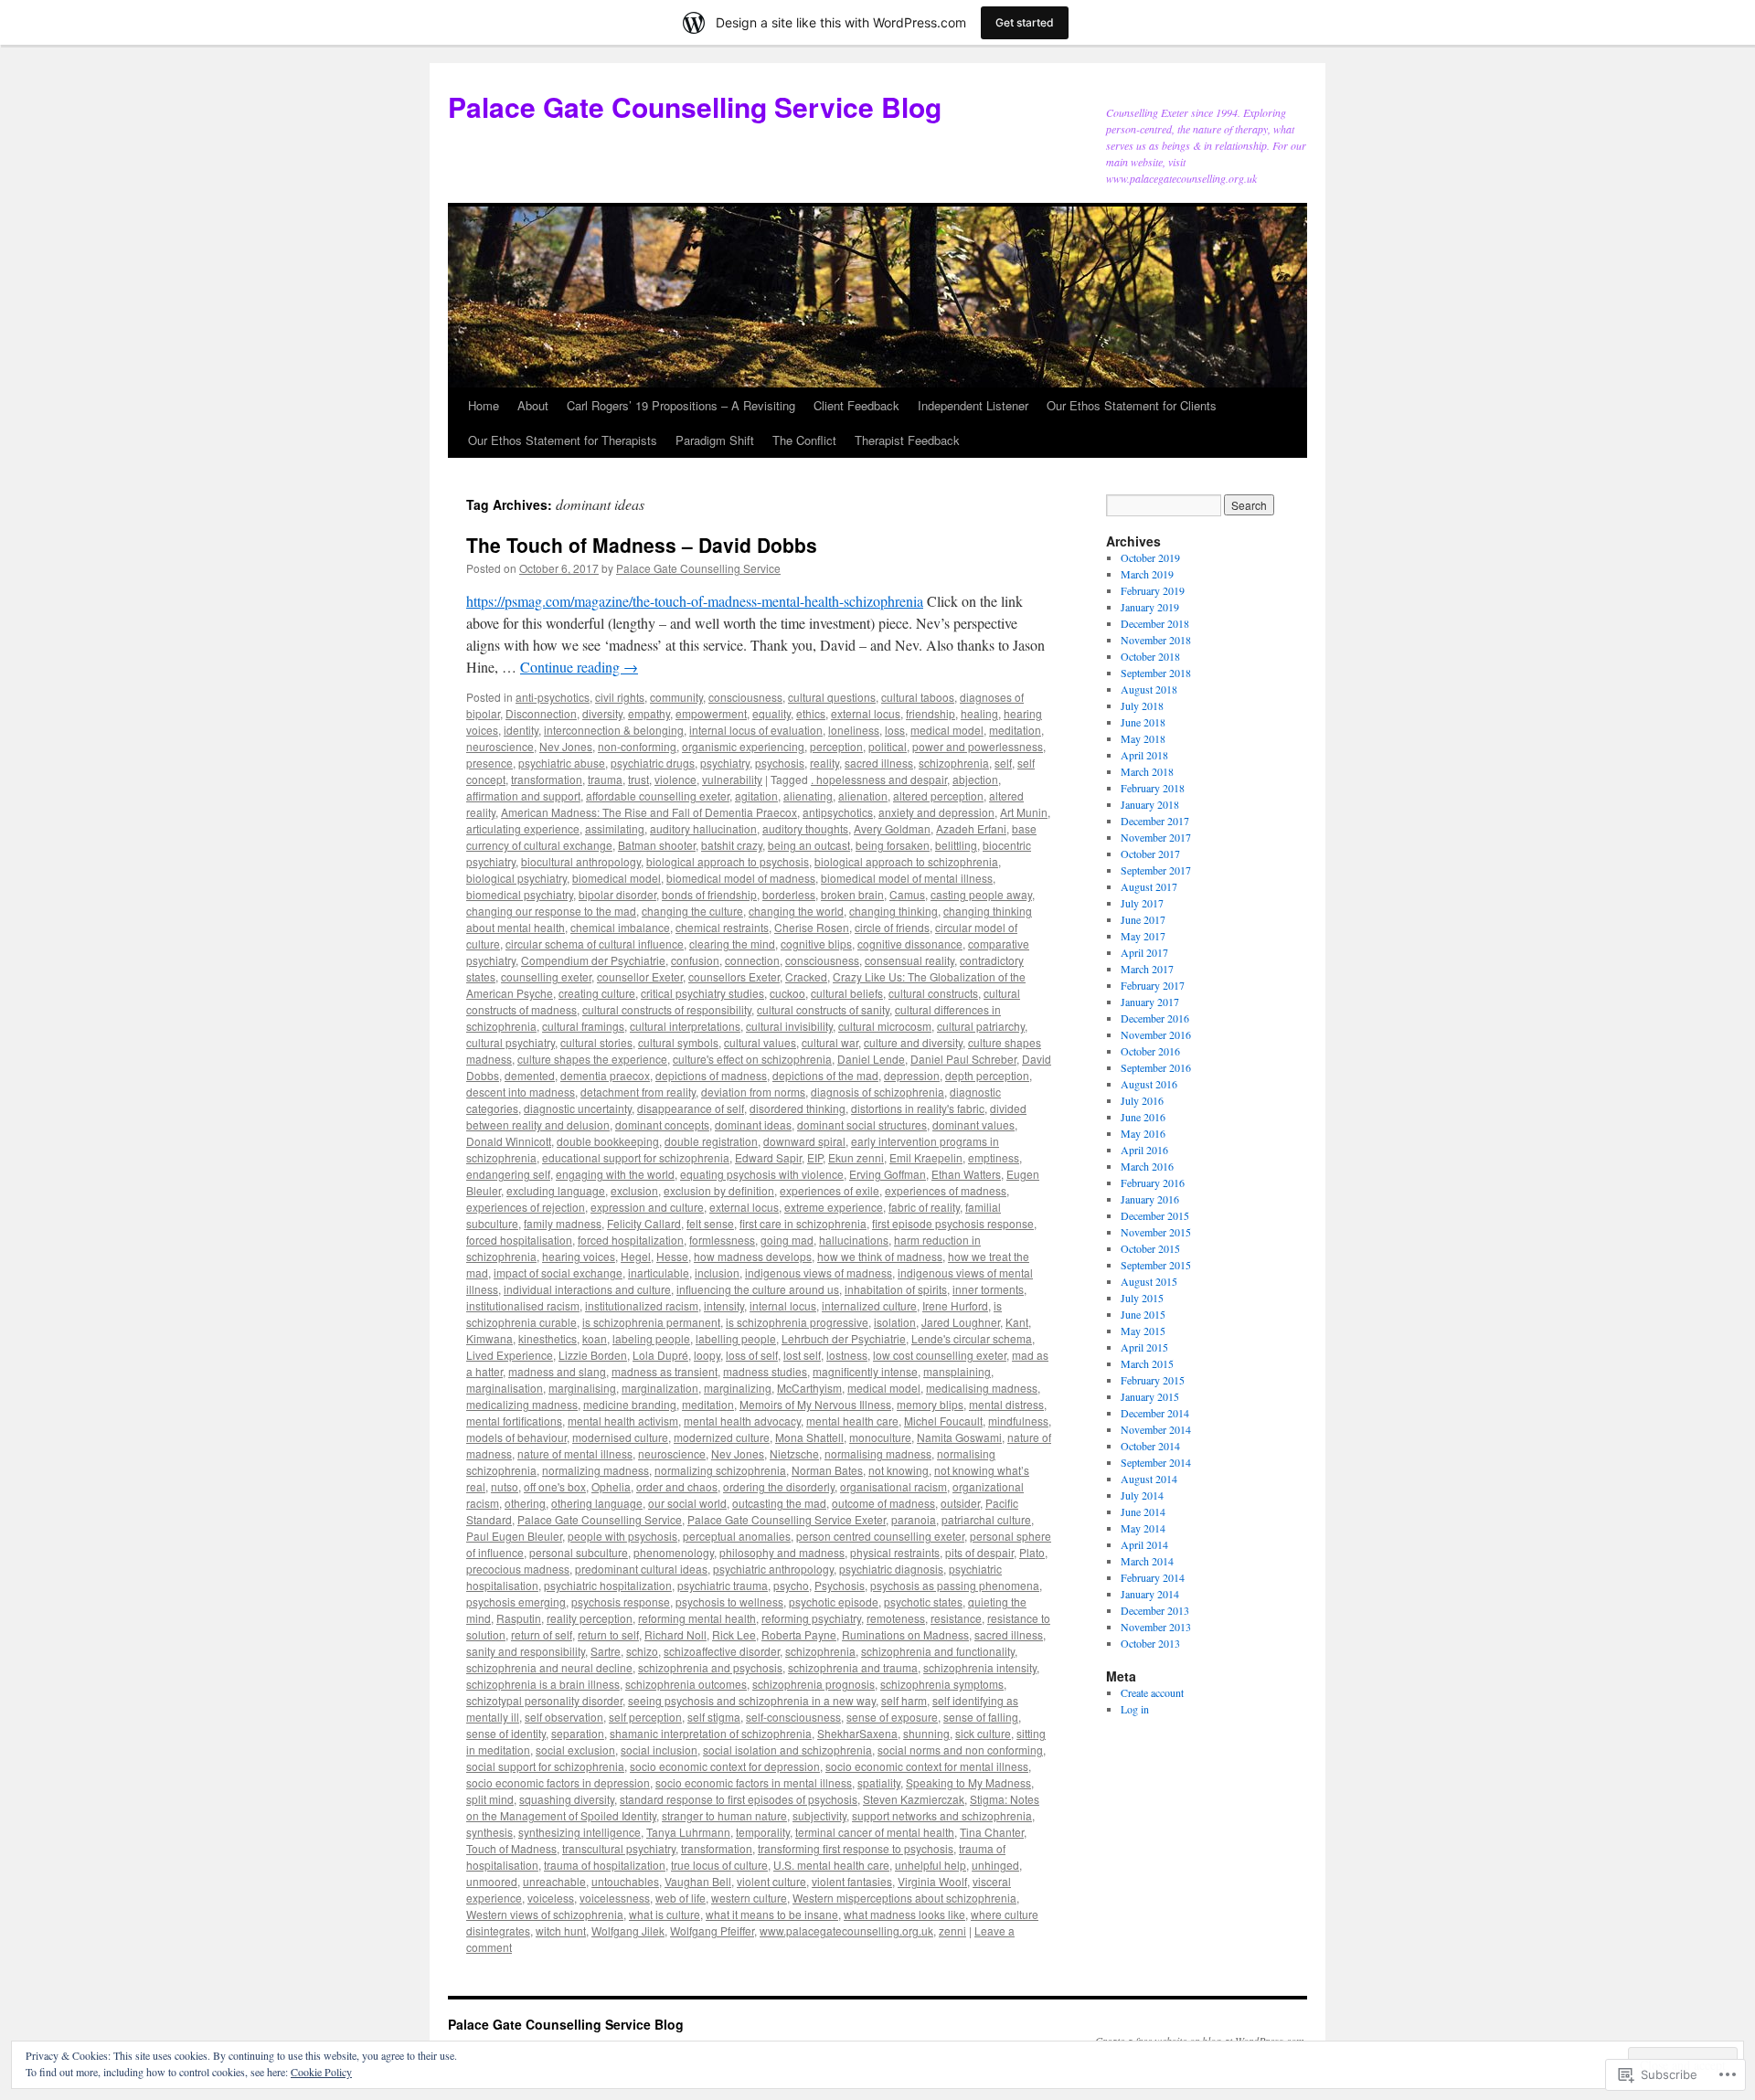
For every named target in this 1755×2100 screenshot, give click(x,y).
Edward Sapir (768, 1157)
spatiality (879, 1782)
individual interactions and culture (587, 1289)
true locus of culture (719, 1865)
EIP (815, 1157)
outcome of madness (883, 1503)
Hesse (672, 1256)
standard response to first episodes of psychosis (739, 1799)
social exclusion (575, 1750)
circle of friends (892, 927)
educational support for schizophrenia (636, 1157)
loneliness (854, 730)
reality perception (590, 1618)
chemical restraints (722, 927)
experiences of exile (830, 1190)
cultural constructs (933, 993)
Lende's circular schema (972, 1338)
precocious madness (518, 1569)
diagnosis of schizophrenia (877, 1092)
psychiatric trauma (723, 1585)
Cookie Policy (321, 2072)
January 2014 (1150, 1594)
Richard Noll (675, 1634)
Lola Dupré (660, 1355)
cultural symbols (678, 1042)
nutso (505, 1486)
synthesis (489, 1832)
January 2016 (1150, 1199)
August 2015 (1149, 1281)
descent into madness (521, 1092)
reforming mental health (697, 1618)
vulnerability (732, 779)
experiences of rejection (526, 1207)
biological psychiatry (516, 878)
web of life (681, 1898)
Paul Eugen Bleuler (514, 1536)
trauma (605, 779)
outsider (960, 1503)
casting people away (981, 894)
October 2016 (1150, 1051)
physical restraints (895, 1552)
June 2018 (1143, 722)
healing (979, 713)
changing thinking (893, 911)
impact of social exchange (558, 1273)
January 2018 (1150, 804)
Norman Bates (827, 1470)
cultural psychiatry (511, 1042)
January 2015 (1150, 1396)
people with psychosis (622, 1536)
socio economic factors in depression (558, 1782)
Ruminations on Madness (905, 1634)
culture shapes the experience (592, 1059)
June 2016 (1143, 1117)
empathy (649, 713)
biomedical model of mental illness (907, 878)
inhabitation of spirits (896, 1289)
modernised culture (620, 1437)
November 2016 (1156, 1034)
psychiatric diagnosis (891, 1569)
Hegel (636, 1256)
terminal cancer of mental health (875, 1832)
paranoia (914, 1519)
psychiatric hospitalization (608, 1585)
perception (836, 746)
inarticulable (659, 1273)
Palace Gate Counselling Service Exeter (787, 1519)
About (533, 405)
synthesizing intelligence (580, 1832)
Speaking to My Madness (968, 1782)
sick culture (983, 1733)
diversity (602, 713)
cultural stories (596, 1042)
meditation (1015, 730)
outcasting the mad (779, 1503)
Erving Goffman (888, 1174)
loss (895, 730)
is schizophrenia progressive (797, 1322)
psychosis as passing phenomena (955, 1585)
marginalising (582, 1388)
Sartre (606, 1651)
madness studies (765, 1371)
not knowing (899, 1470)
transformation (547, 779)
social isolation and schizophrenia (787, 1750)
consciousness (745, 697)
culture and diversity (913, 1042)
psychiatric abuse (562, 763)
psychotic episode (834, 1602)
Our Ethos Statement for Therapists (563, 440)
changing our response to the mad (551, 911)
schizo (642, 1651)
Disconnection (541, 713)
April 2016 (1144, 1150)
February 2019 (1153, 590)
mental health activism (623, 1421)
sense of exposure (892, 1717)
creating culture (597, 993)
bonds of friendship (709, 894)
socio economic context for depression (725, 1766)
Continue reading (579, 667)
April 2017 (1144, 952)
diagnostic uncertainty (578, 1108)
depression (912, 1075)
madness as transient (665, 1371)
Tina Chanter (992, 1832)
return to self (608, 1634)
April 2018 (1144, 755)
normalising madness (878, 1453)
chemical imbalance (620, 927)
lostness (847, 1355)
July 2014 (1142, 1495)
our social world (687, 1503)
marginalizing (738, 1388)
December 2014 (1155, 1413)
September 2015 (1156, 1265)
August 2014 (1149, 1479)
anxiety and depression (936, 812)
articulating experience (523, 828)
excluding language (556, 1190)
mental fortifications (514, 1421)
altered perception (938, 795)
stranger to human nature (724, 1815)
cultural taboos (918, 697)
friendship (931, 713)
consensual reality (909, 960)
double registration (711, 1141)
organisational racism (893, 1486)
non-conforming (637, 746)
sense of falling (981, 1717)
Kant (1017, 1322)
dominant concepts (662, 1124)
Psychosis (840, 1585)
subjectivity (819, 1815)
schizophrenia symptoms (942, 1684)
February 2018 (1153, 788)
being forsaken (893, 845)
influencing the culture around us (758, 1289)
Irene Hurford (955, 1305)
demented (530, 1075)
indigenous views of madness (819, 1273)
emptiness (994, 1157)
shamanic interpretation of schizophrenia (711, 1733)
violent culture (771, 1881)
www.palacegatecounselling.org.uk (846, 1930)
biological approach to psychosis (728, 861)
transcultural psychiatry (619, 1848)
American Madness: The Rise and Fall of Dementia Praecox (649, 812)
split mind (490, 1799)
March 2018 (1147, 771)
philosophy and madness (782, 1552)
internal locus (783, 1305)
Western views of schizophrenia (545, 1914)
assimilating (615, 828)
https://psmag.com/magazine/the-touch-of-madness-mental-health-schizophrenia (695, 601)
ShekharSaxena (857, 1733)
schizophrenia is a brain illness (543, 1684)
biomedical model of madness (741, 878)
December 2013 (1155, 1610)
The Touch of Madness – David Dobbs (642, 545)
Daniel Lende (871, 1059)
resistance (956, 1618)
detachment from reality (638, 1092)
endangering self (508, 1174)
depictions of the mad (825, 1075)
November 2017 (1156, 837)
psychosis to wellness (729, 1602)
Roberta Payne (799, 1634)
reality (824, 763)
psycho (791, 1585)
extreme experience (834, 1207)
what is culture (665, 1914)
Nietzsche (794, 1453)
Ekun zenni (856, 1157)
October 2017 (1150, 854)
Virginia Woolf (932, 1881)
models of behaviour (516, 1437)
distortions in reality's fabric (918, 1108)
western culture (749, 1898)
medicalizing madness (522, 1404)
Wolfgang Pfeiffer (712, 1930)
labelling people (736, 1338)
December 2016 (1155, 1018)
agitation (756, 795)
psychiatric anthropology (773, 1569)
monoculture (880, 1437)
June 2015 (1143, 1314)
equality (771, 713)
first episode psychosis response (953, 1223)
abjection (975, 779)
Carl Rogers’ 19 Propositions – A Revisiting (681, 405)
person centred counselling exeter (880, 1536)
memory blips (930, 1404)
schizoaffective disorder (722, 1651)
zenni (952, 1930)
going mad (787, 1240)
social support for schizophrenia (545, 1766)
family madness (563, 1223)
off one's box (555, 1486)
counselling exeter (546, 976)
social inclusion (659, 1750)
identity (521, 730)
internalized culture (869, 1305)
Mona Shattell (809, 1437)
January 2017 (1150, 1002)
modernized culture (722, 1437)
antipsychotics (838, 812)
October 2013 (1150, 1643)
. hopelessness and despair (879, 779)
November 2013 (1156, 1627)
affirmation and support (523, 795)
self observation (564, 1717)
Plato (1032, 1552)
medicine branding (630, 1404)
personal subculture (579, 1552)
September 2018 (1156, 673)
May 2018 (1143, 738)
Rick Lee (734, 1634)
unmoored (492, 1881)
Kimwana (489, 1338)
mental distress (1006, 1404)
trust (638, 779)
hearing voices (579, 1256)
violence (675, 779)
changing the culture (692, 911)
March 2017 (1147, 969)
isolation (895, 1322)
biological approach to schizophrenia (906, 861)
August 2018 (1149, 689)
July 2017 (1142, 903)
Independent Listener (973, 405)
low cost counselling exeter (940, 1355)
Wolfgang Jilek (628, 1930)
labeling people (651, 1338)
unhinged (995, 1865)
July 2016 (1142, 1100)
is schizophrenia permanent (651, 1322)
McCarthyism (809, 1388)
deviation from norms (753, 1092)
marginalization (660, 1388)
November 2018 (1156, 640)
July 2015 (1142, 1298)
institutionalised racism (523, 1305)
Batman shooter (657, 845)
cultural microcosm (885, 1026)
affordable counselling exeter (658, 795)
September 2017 (1156, 870)
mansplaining (957, 1371)
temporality (763, 1832)
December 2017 (1155, 821)
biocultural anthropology (581, 861)
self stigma (714, 1717)
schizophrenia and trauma (853, 1667)
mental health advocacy (742, 1421)
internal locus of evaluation (756, 730)
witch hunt (561, 1930)
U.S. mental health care (831, 1865)
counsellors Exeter (734, 976)
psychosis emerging (516, 1602)
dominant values (973, 1124)
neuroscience (500, 746)
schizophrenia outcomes (686, 1684)
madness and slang (557, 1371)
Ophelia (611, 1486)
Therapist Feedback (907, 440)
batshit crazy (732, 845)
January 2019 (1150, 607)
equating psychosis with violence (762, 1174)
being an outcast (809, 845)
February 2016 (1153, 1183)
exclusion (634, 1190)
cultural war (830, 1042)
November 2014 (1156, 1429)
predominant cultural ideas (641, 1569)
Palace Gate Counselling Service (698, 568)
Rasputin (519, 1618)
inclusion (717, 1273)
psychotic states (923, 1602)
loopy (707, 1355)
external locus (866, 713)
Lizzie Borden (593, 1355)
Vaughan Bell (698, 1881)
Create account (1152, 1692)
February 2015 (1153, 1380)
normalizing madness (596, 1470)
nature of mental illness (575, 1453)
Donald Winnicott (509, 1141)
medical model (947, 730)
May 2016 (1143, 1133)
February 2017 (1153, 985)
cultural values (760, 1042)
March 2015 (1147, 1363)
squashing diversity (567, 1799)
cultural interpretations (685, 1026)
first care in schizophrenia (803, 1223)
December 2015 (1155, 1215)
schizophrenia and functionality (938, 1651)
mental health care (852, 1421)
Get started (1025, 22)
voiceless (551, 1898)
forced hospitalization (631, 1240)
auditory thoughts (805, 828)
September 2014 (1156, 1462)
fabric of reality (924, 1207)
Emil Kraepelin (926, 1157)
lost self (802, 1355)
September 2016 (1156, 1067)
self (1003, 763)
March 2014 (1147, 1561)
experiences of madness (946, 1190)
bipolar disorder (617, 894)
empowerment (711, 713)
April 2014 (1144, 1544)
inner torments (988, 1289)
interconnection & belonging (614, 730)
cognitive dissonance (910, 944)
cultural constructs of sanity (823, 1009)
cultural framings (583, 1026)
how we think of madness (880, 1256)
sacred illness (879, 763)
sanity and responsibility (526, 1651)
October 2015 (1150, 1248)
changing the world (796, 911)
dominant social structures (862, 1124)
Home (484, 405)
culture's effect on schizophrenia (752, 1059)
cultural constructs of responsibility (667, 1009)
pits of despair (979, 1552)
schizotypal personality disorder (544, 1700)
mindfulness (1018, 1421)
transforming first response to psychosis (856, 1848)
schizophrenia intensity (980, 1667)
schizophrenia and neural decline (549, 1667)
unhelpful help (931, 1865)
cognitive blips (816, 944)
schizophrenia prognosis (814, 1684)
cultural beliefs (847, 993)
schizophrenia (954, 763)
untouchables (625, 1881)
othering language (597, 1503)
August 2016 (1149, 1084)
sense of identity (506, 1733)
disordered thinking (798, 1108)
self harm (904, 1700)
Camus (907, 894)
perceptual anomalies (737, 1536)
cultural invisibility (789, 1026)
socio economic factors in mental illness (754, 1782)
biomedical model (617, 878)
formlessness (722, 1240)
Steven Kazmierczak (914, 1799)
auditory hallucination (703, 828)
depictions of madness (711, 1075)
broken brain (852, 894)
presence (489, 763)
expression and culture (647, 1207)
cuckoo (787, 993)
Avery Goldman (892, 828)
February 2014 (1153, 1577)
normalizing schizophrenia (720, 1470)
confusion (695, 960)
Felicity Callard (644, 1223)
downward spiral (804, 1141)
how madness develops (753, 1256)
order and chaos (677, 1486)
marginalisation (505, 1388)
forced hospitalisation (519, 1240)
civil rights (620, 697)
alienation (863, 795)
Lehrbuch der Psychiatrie (844, 1338)
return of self (542, 1634)
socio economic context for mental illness (927, 1766)
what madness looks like (904, 1914)
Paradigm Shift (715, 440)
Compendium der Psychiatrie (593, 960)
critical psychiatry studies (702, 993)
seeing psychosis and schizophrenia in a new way (752, 1700)
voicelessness (615, 1898)
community (676, 697)
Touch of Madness (511, 1848)
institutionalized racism (642, 1305)
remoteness (896, 1618)
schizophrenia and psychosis (710, 1667)
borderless (789, 894)
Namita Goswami (959, 1437)
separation (578, 1733)
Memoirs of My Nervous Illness (815, 1404)
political (888, 746)
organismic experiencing (743, 746)
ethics (811, 713)
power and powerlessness (978, 746)
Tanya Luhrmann (688, 1832)
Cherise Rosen (812, 927)
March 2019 (1147, 574)
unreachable (554, 1881)
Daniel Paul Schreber (963, 1059)
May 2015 (1143, 1331)
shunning (926, 1733)
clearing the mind (732, 944)
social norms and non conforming (960, 1750)
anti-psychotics (553, 697)
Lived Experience (510, 1355)
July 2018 (1142, 705)
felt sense (710, 1223)
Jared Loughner (961, 1322)
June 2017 (1143, 919)
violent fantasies (852, 1881)
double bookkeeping (608, 1141)
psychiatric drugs (653, 763)
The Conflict (804, 440)
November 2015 (1156, 1232)
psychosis (780, 763)
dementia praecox (605, 1075)
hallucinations (854, 1240)
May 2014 (1143, 1528)
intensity (724, 1305)
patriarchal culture (986, 1519)
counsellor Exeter (640, 976)
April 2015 (1144, 1347)
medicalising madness (982, 1388)
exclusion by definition (719, 1190)
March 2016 (1147, 1166)
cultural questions (832, 697)
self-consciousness (793, 1717)
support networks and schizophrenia (942, 1815)
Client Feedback (856, 405)
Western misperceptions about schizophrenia (904, 1898)
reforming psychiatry (811, 1618)
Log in (1135, 1709)
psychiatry (725, 763)
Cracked (806, 976)
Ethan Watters (966, 1174)
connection (752, 960)
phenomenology (674, 1552)
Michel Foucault (943, 1421)
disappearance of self (691, 1108)
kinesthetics (548, 1338)
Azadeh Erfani (971, 828)
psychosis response (621, 1602)
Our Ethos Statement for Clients (1132, 405)
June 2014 (1143, 1511)
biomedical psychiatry (520, 894)
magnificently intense (865, 1371)
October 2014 (1150, 1446)
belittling (956, 845)
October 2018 (1150, 656)
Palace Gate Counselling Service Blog (695, 106)
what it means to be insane (772, 1914)
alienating (808, 795)
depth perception (987, 1075)
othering (525, 1503)
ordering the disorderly (779, 1486)
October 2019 (1150, 557)
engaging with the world (615, 1174)
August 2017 (1149, 886)
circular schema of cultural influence (595, 944)
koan (595, 1338)
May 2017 (1143, 936)
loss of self (752, 1355)
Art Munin (1024, 812)
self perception (645, 1717)
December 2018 (1155, 623)
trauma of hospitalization (605, 1865)
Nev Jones (566, 746)
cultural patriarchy (981, 1026)
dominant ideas (753, 1124)
